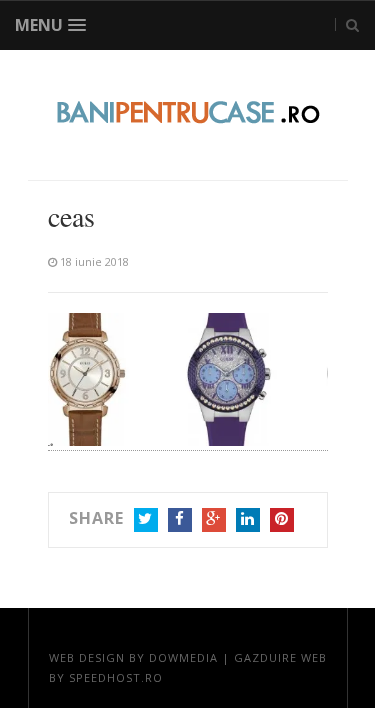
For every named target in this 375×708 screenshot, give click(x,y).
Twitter (146, 520)
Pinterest (282, 520)
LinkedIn (248, 520)
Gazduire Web (280, 657)
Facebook (180, 520)
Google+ (214, 520)
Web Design (87, 657)
